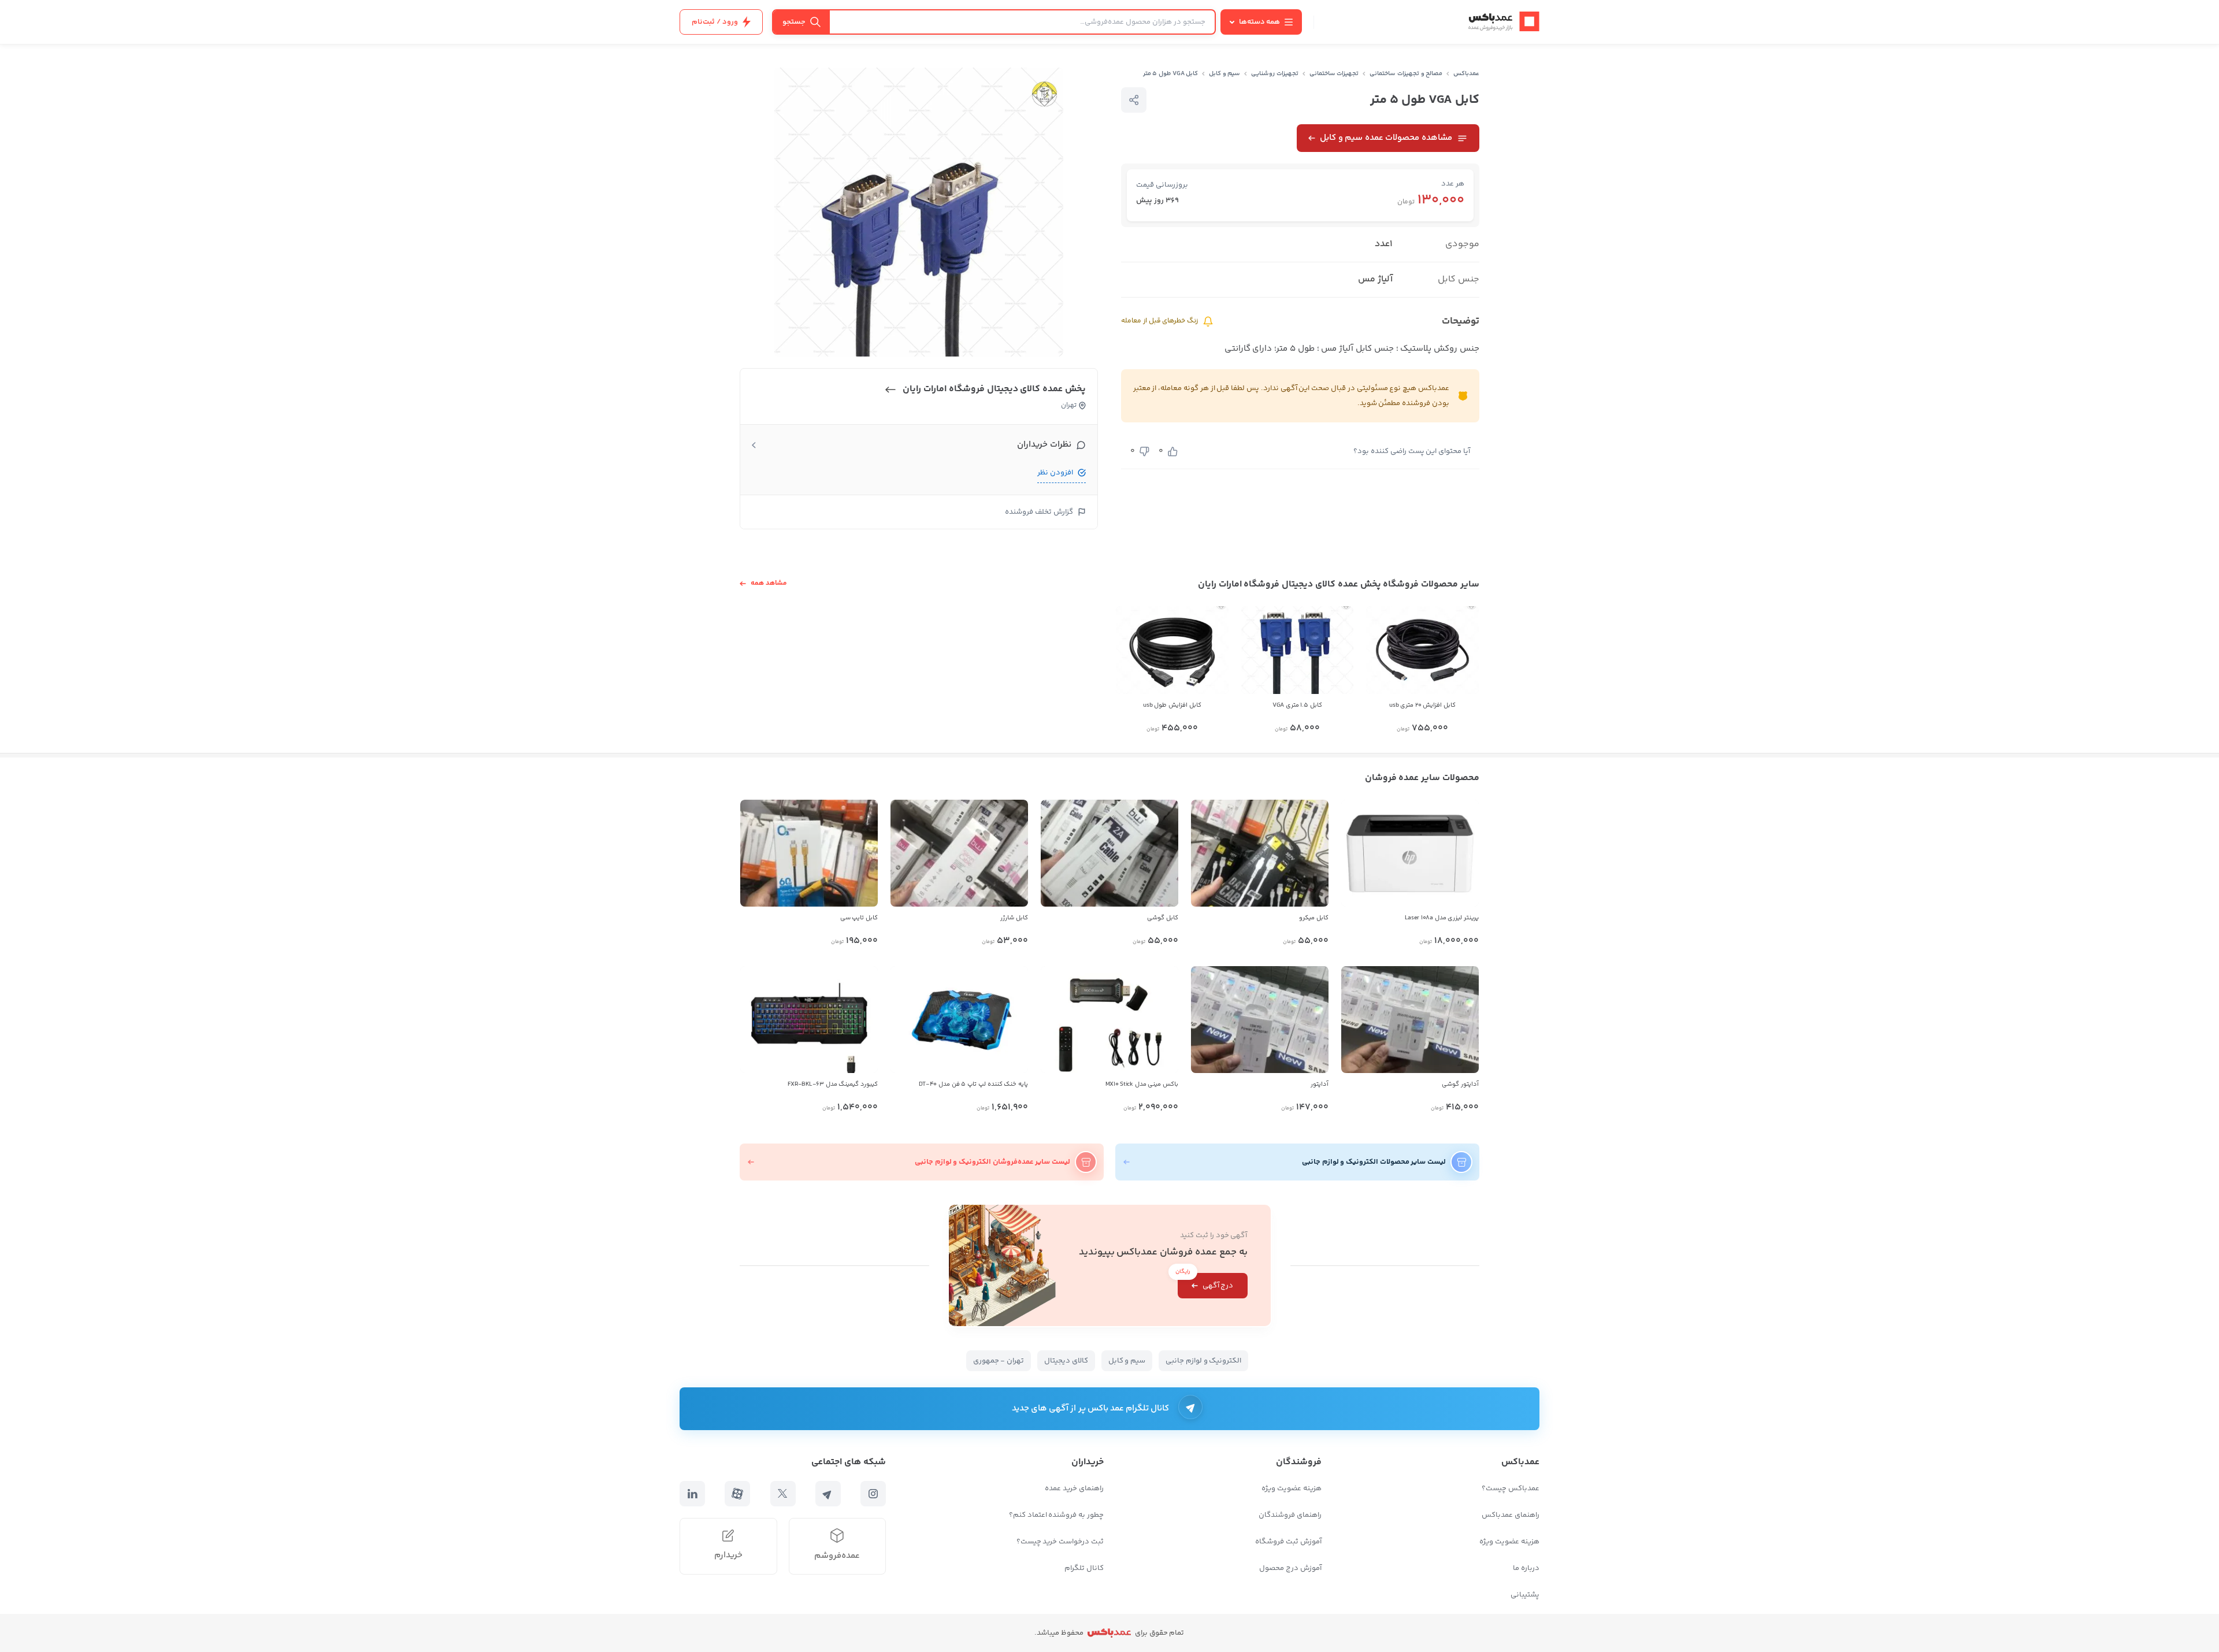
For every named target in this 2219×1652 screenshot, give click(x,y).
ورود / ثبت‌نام (715, 22)
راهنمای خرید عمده (1074, 1488)
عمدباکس (1466, 74)
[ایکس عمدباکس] (783, 1494)
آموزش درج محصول (1290, 1568)
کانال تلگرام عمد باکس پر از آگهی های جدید (1091, 1408)
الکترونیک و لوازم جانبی (1203, 1361)
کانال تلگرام (1084, 1568)
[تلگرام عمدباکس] (828, 1494)
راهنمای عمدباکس (1511, 1515)
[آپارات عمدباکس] (737, 1494)
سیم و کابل (1225, 74)
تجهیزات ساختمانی (1334, 74)
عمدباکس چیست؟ (1511, 1488)
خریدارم (728, 1555)
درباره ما (1526, 1568)
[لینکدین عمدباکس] (692, 1494)
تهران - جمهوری (999, 1361)
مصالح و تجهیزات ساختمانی (1406, 74)
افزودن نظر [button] (1055, 473)
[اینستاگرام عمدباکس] (873, 1494)
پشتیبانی (1525, 1595)
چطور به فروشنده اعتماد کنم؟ (1056, 1515)
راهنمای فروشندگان (1290, 1515)
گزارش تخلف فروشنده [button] (1039, 512)
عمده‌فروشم (837, 1556)
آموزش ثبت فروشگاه (1288, 1542)
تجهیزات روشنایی (1275, 74)
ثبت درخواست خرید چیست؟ (1060, 1542)
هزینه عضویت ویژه (1509, 1542)
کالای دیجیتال (1066, 1361)
